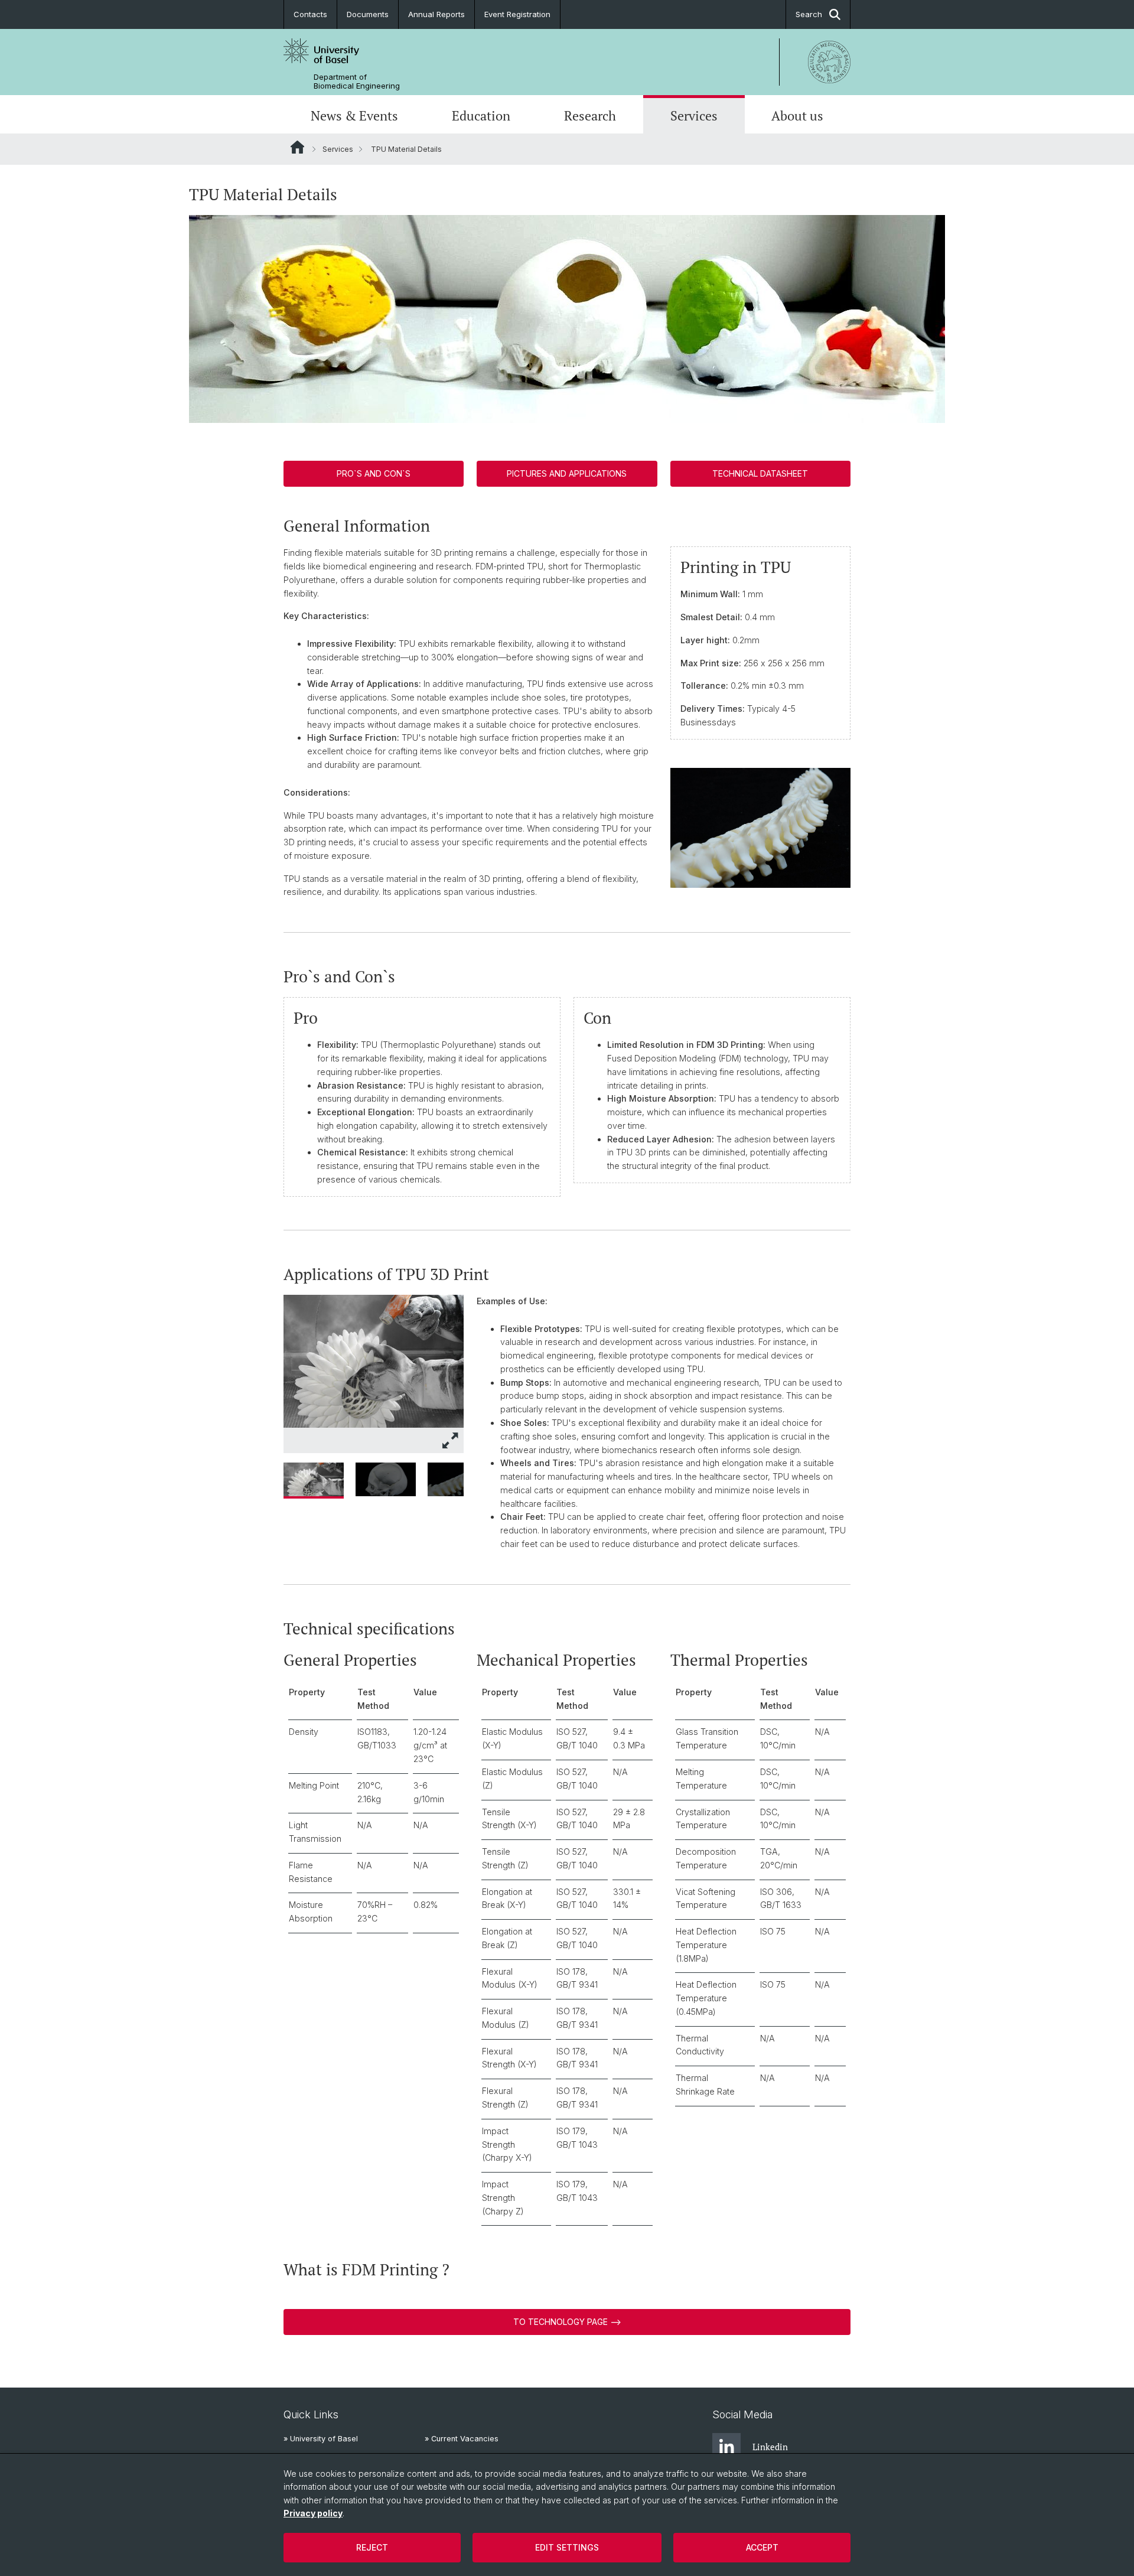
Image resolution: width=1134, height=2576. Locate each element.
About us (797, 116)
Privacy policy (313, 2513)
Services (694, 116)
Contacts (310, 14)
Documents (368, 14)
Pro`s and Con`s (374, 473)
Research (590, 116)
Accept (762, 2547)
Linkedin (770, 2447)
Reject (372, 2547)
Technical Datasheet (760, 473)
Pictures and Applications (567, 473)
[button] (451, 1440)
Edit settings (567, 2547)
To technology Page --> (567, 2322)
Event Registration (517, 14)
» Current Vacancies (462, 2439)
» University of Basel (321, 2439)
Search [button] (809, 14)
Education (481, 116)
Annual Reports (436, 14)
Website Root (297, 147)
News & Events (354, 116)
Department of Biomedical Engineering (357, 82)
